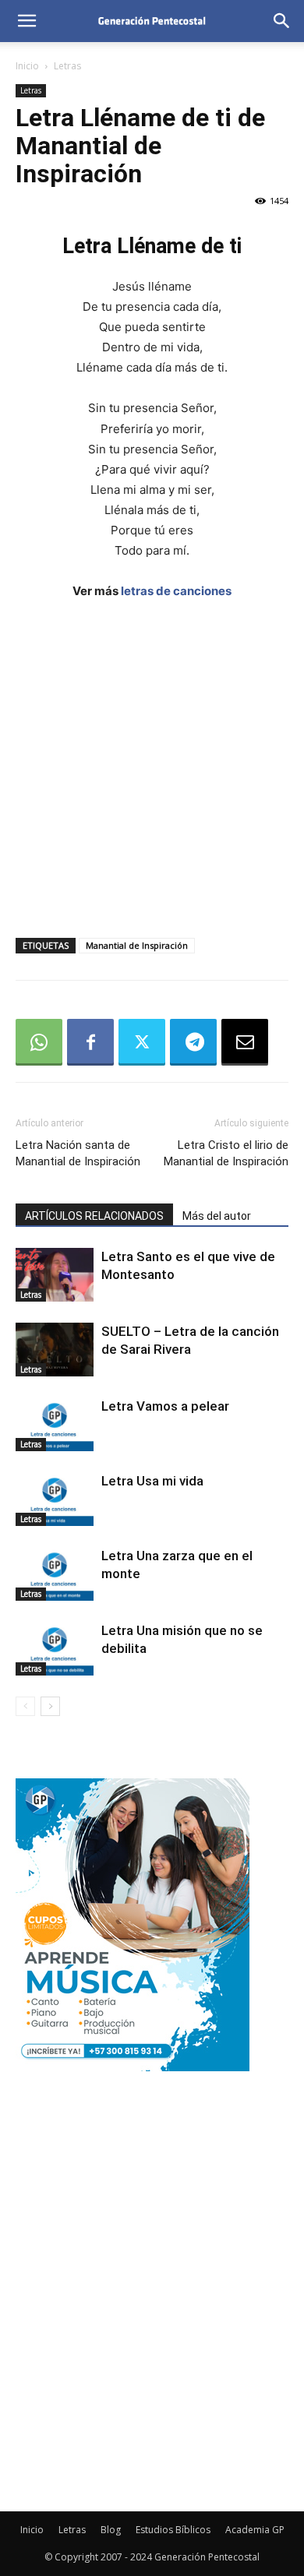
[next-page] (50, 1706)
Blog (111, 2530)
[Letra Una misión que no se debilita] (55, 1649)
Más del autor (217, 1216)
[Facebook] (90, 1042)
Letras (67, 66)
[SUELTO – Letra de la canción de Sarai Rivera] (55, 1350)
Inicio (27, 66)
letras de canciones (176, 591)
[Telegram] (193, 1042)
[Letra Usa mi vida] (55, 1499)
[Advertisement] (152, 774)
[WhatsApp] (39, 1042)
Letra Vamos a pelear (165, 1406)
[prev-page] (25, 1706)
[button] (27, 21)
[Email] (245, 1042)
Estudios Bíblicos (173, 2530)
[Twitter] (142, 1042)
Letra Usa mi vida (152, 1481)
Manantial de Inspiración (137, 945)
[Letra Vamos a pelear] (55, 1424)
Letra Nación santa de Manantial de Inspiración (78, 1153)
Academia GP (255, 2530)
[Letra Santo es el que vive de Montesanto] (55, 1275)
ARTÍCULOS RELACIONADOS (94, 1216)
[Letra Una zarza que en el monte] (55, 1574)
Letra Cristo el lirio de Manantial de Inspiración (226, 1153)
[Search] (282, 21)
